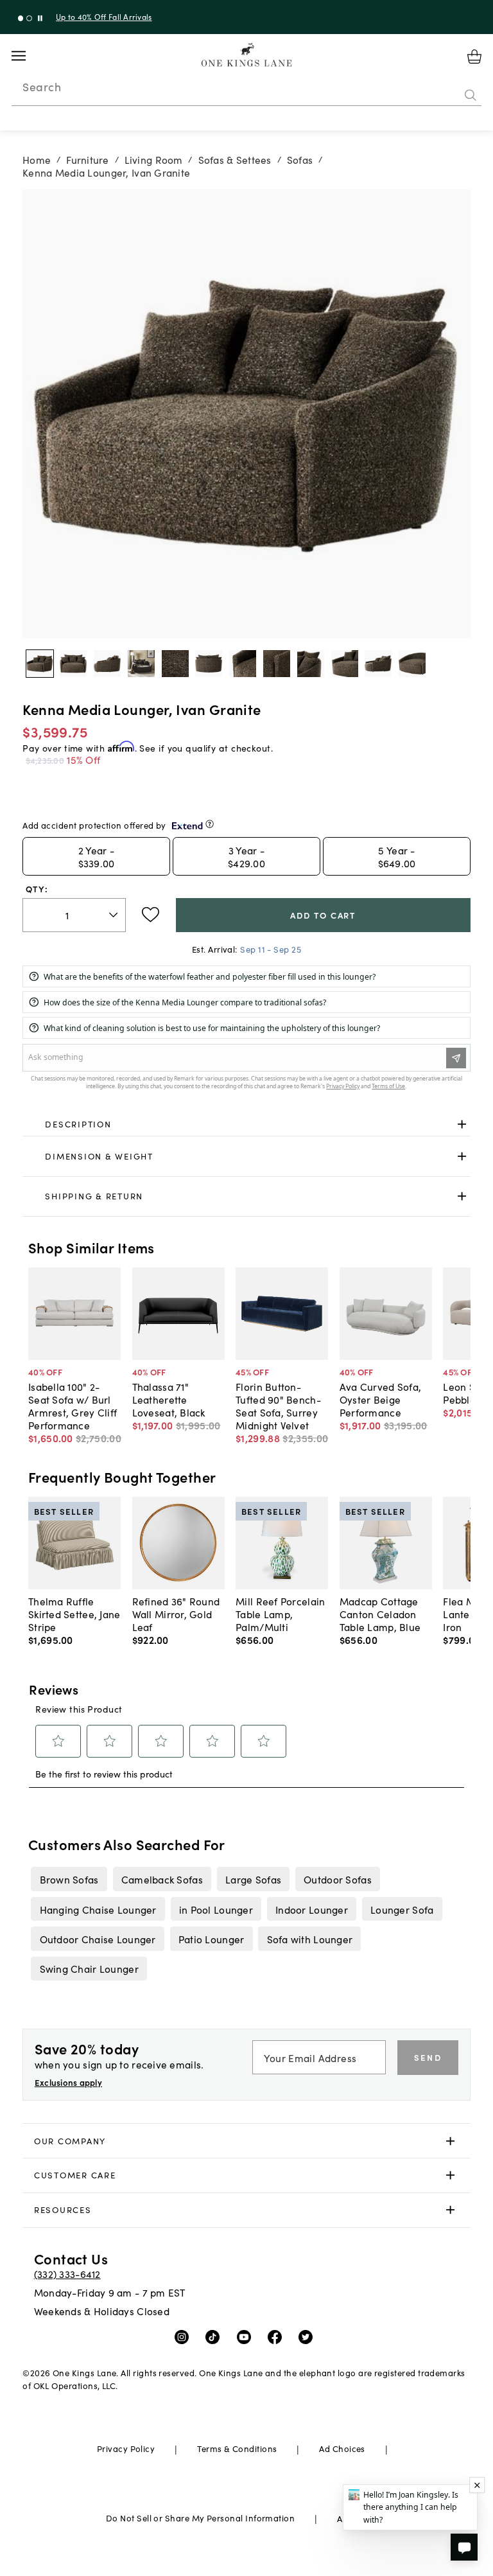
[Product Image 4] (175, 664)
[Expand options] (462, 1125)
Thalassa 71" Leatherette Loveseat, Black (169, 1399)
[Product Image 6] (243, 664)
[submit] (471, 96)
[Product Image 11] (412, 664)
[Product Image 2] (107, 664)
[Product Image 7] (277, 664)
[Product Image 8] (311, 664)
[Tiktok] (215, 2336)
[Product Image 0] (40, 664)
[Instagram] (185, 2336)
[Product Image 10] (378, 664)
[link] (246, 1125)
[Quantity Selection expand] (115, 915)
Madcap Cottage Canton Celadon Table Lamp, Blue (380, 1614)
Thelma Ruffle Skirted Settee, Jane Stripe (74, 1614)
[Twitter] (308, 2336)
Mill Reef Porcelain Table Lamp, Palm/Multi (280, 1614)
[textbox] (74, 915)
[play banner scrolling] (40, 18)
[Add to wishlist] (151, 915)
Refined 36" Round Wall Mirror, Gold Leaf (176, 1614)
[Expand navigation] (29, 56)
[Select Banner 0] (21, 18)
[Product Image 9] (345, 664)
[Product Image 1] (73, 664)
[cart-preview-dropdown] (474, 57)
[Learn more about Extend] (210, 824)
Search (42, 87)
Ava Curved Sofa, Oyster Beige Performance (380, 1399)
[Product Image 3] (141, 664)
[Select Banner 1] (29, 18)
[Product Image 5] (209, 664)
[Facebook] (278, 2336)
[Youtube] (247, 2336)
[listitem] (69, 1879)
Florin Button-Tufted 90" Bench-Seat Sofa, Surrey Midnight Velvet (278, 1406)
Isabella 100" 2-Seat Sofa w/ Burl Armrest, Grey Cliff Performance (73, 1406)
